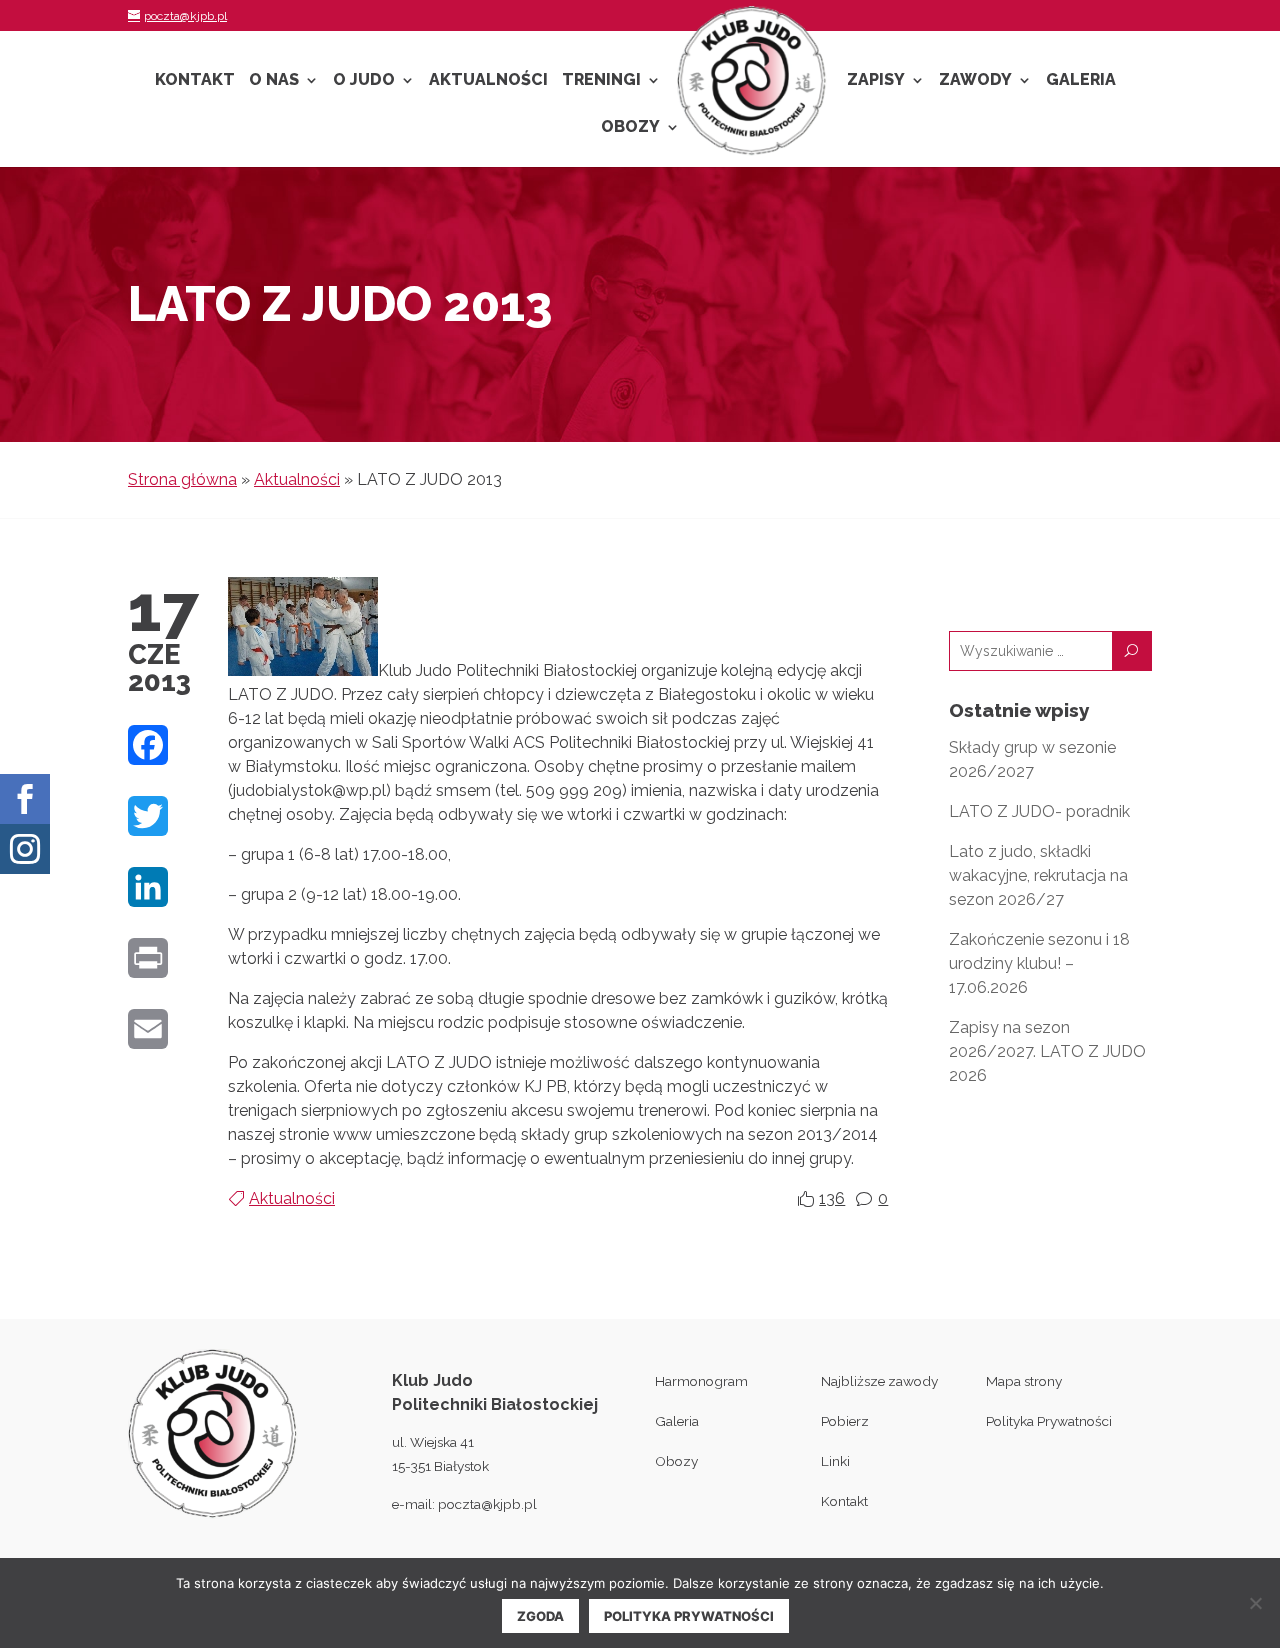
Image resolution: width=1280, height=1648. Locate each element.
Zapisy (876, 81)
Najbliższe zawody (879, 1381)
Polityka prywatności (689, 1616)
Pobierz (845, 1421)
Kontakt (195, 81)
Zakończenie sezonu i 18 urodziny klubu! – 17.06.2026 (1039, 963)
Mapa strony (1024, 1381)
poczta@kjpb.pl (487, 1504)
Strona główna (182, 479)
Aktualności (488, 81)
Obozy (630, 128)
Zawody (975, 81)
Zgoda (540, 1616)
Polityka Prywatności (1049, 1421)
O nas (274, 81)
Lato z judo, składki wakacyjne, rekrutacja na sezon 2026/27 (1038, 875)
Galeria (1081, 81)
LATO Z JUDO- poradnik (1039, 811)
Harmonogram (701, 1381)
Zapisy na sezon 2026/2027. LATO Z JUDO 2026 (1047, 1051)
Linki (835, 1461)
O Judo (364, 81)
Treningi (601, 81)
